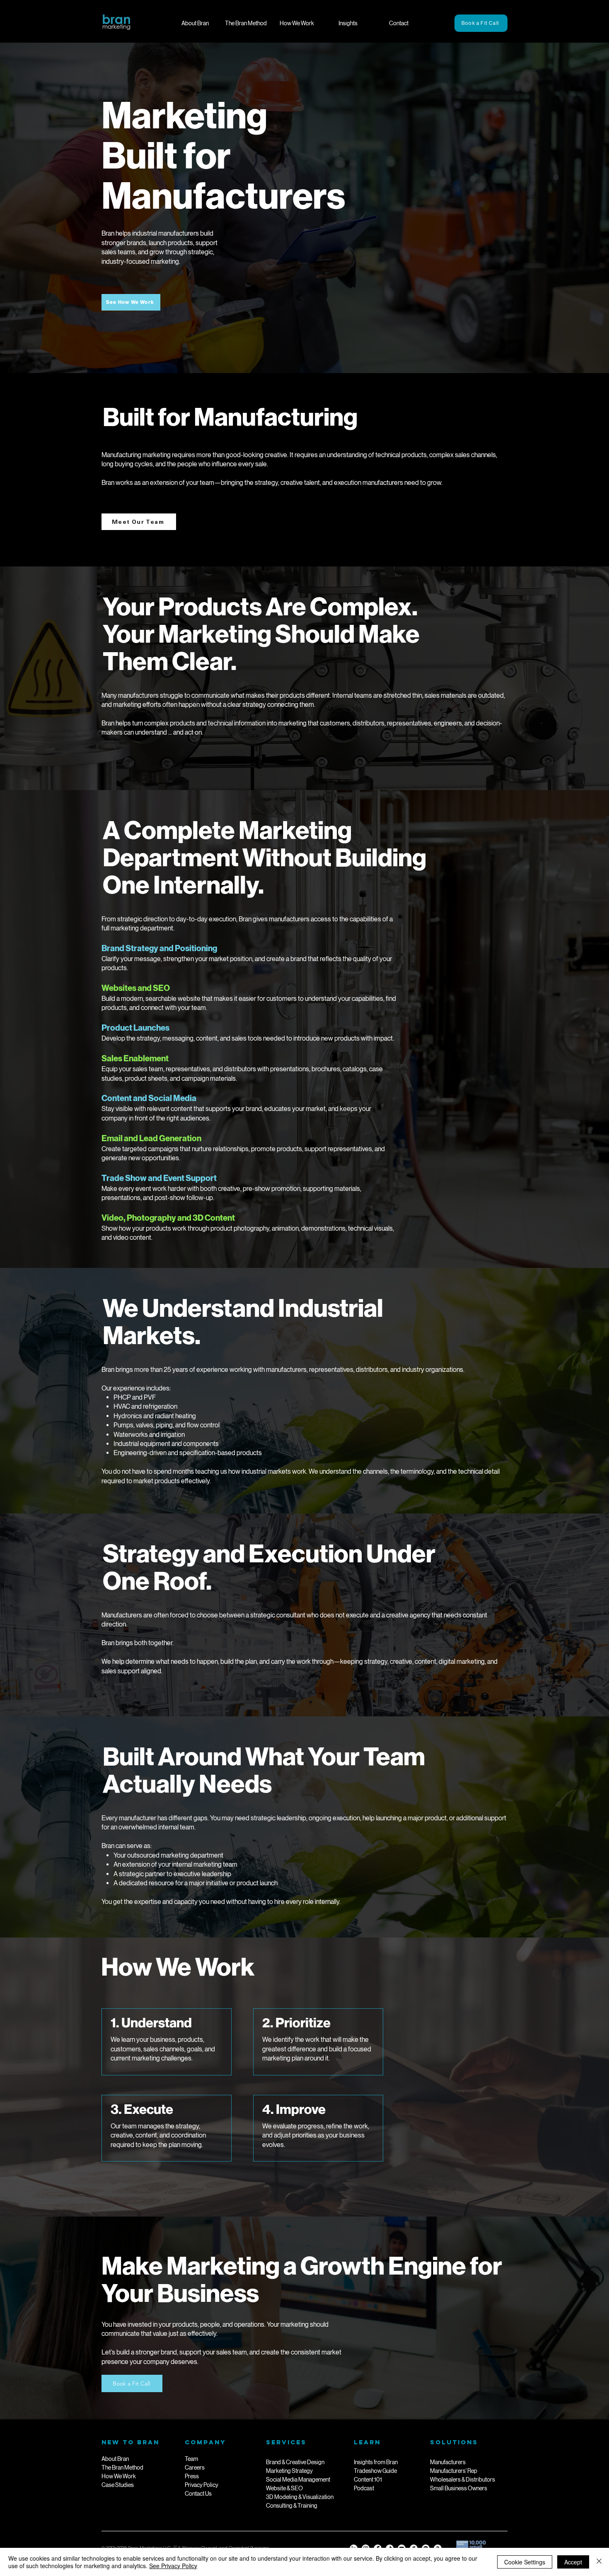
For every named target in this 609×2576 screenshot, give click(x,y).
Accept (573, 2562)
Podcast (364, 2488)
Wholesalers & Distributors (463, 2480)
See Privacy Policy (173, 2566)
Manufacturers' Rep (454, 2471)
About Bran (115, 2459)
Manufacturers (448, 2462)
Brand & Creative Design (295, 2462)
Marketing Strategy (289, 2471)
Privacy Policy (202, 2485)
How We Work (119, 2476)
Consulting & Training (292, 2506)
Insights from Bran (376, 2462)
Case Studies (118, 2485)
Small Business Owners (459, 2488)
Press (192, 2476)
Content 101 (368, 2480)
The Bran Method (122, 2468)
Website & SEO (284, 2488)
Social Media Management (298, 2480)
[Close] (599, 2562)
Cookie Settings (525, 2562)
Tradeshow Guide (375, 2471)
